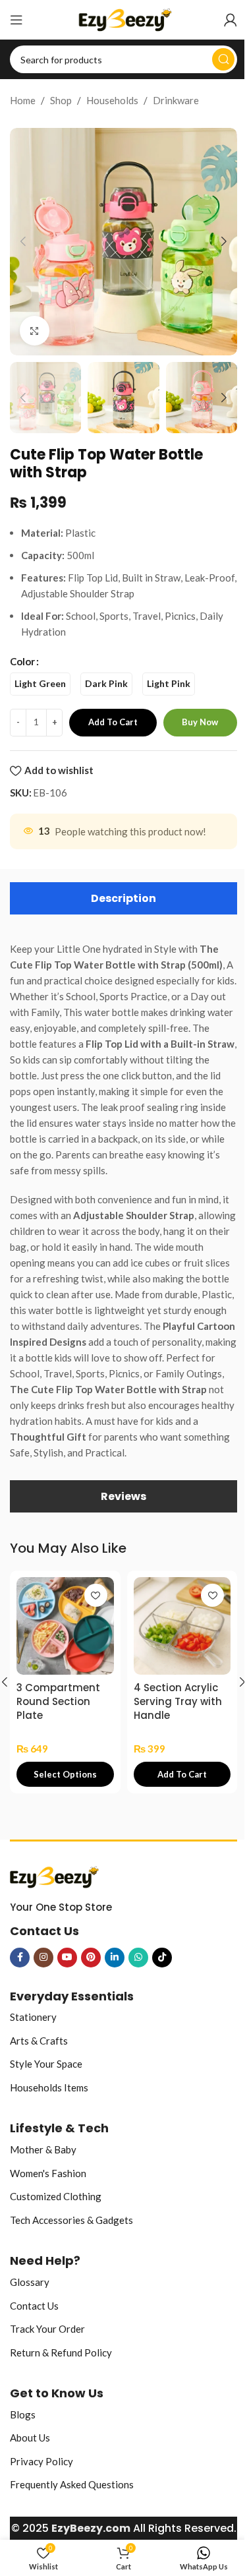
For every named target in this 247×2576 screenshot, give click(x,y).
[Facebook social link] (20, 1958)
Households (112, 100)
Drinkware (176, 100)
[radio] (40, 684)
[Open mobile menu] (16, 20)
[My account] (231, 20)
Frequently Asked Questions (72, 2484)
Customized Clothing (56, 2196)
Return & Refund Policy (61, 2352)
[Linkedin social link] (115, 1958)
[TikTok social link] (162, 1958)
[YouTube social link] (67, 1958)
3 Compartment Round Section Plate (58, 1701)
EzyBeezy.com (91, 2528)
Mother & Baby (43, 2149)
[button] (23, 241)
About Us (30, 2438)
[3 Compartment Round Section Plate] (65, 1626)
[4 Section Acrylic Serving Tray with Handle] (182, 1626)
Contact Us (34, 2306)
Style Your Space (46, 2064)
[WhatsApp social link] (138, 1958)
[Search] (223, 59)
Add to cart (113, 722)
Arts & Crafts (39, 2041)
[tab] (123, 898)
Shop (61, 100)
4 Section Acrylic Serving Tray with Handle (178, 1701)
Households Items (49, 2087)
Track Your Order (47, 2329)
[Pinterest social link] (91, 1958)
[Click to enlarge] (35, 331)
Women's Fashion (48, 2173)
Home (23, 100)
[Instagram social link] (43, 1958)
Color (22, 661)
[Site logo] (123, 18)
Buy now (200, 722)
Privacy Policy (41, 2461)
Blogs (23, 2414)
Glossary (30, 2282)
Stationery (33, 2017)
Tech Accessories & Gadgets (71, 2220)
